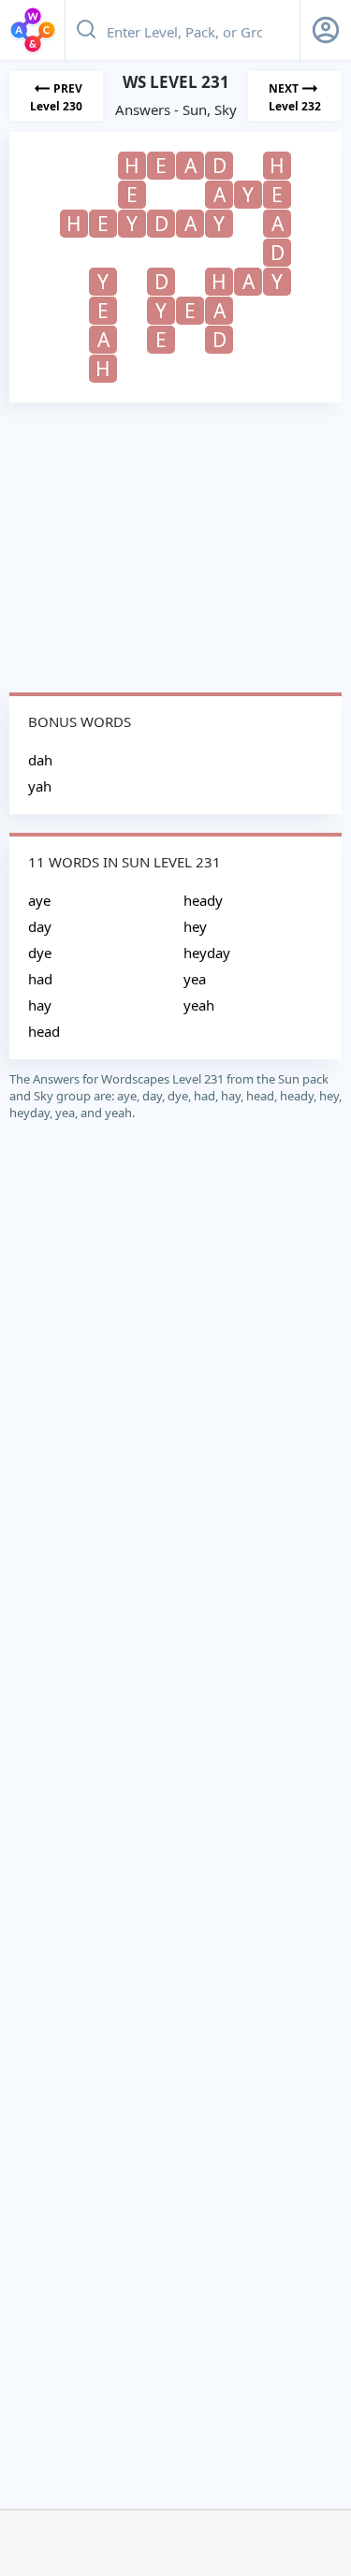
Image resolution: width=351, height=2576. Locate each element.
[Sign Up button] (326, 30)
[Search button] (86, 30)
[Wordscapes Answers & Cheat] (33, 30)
